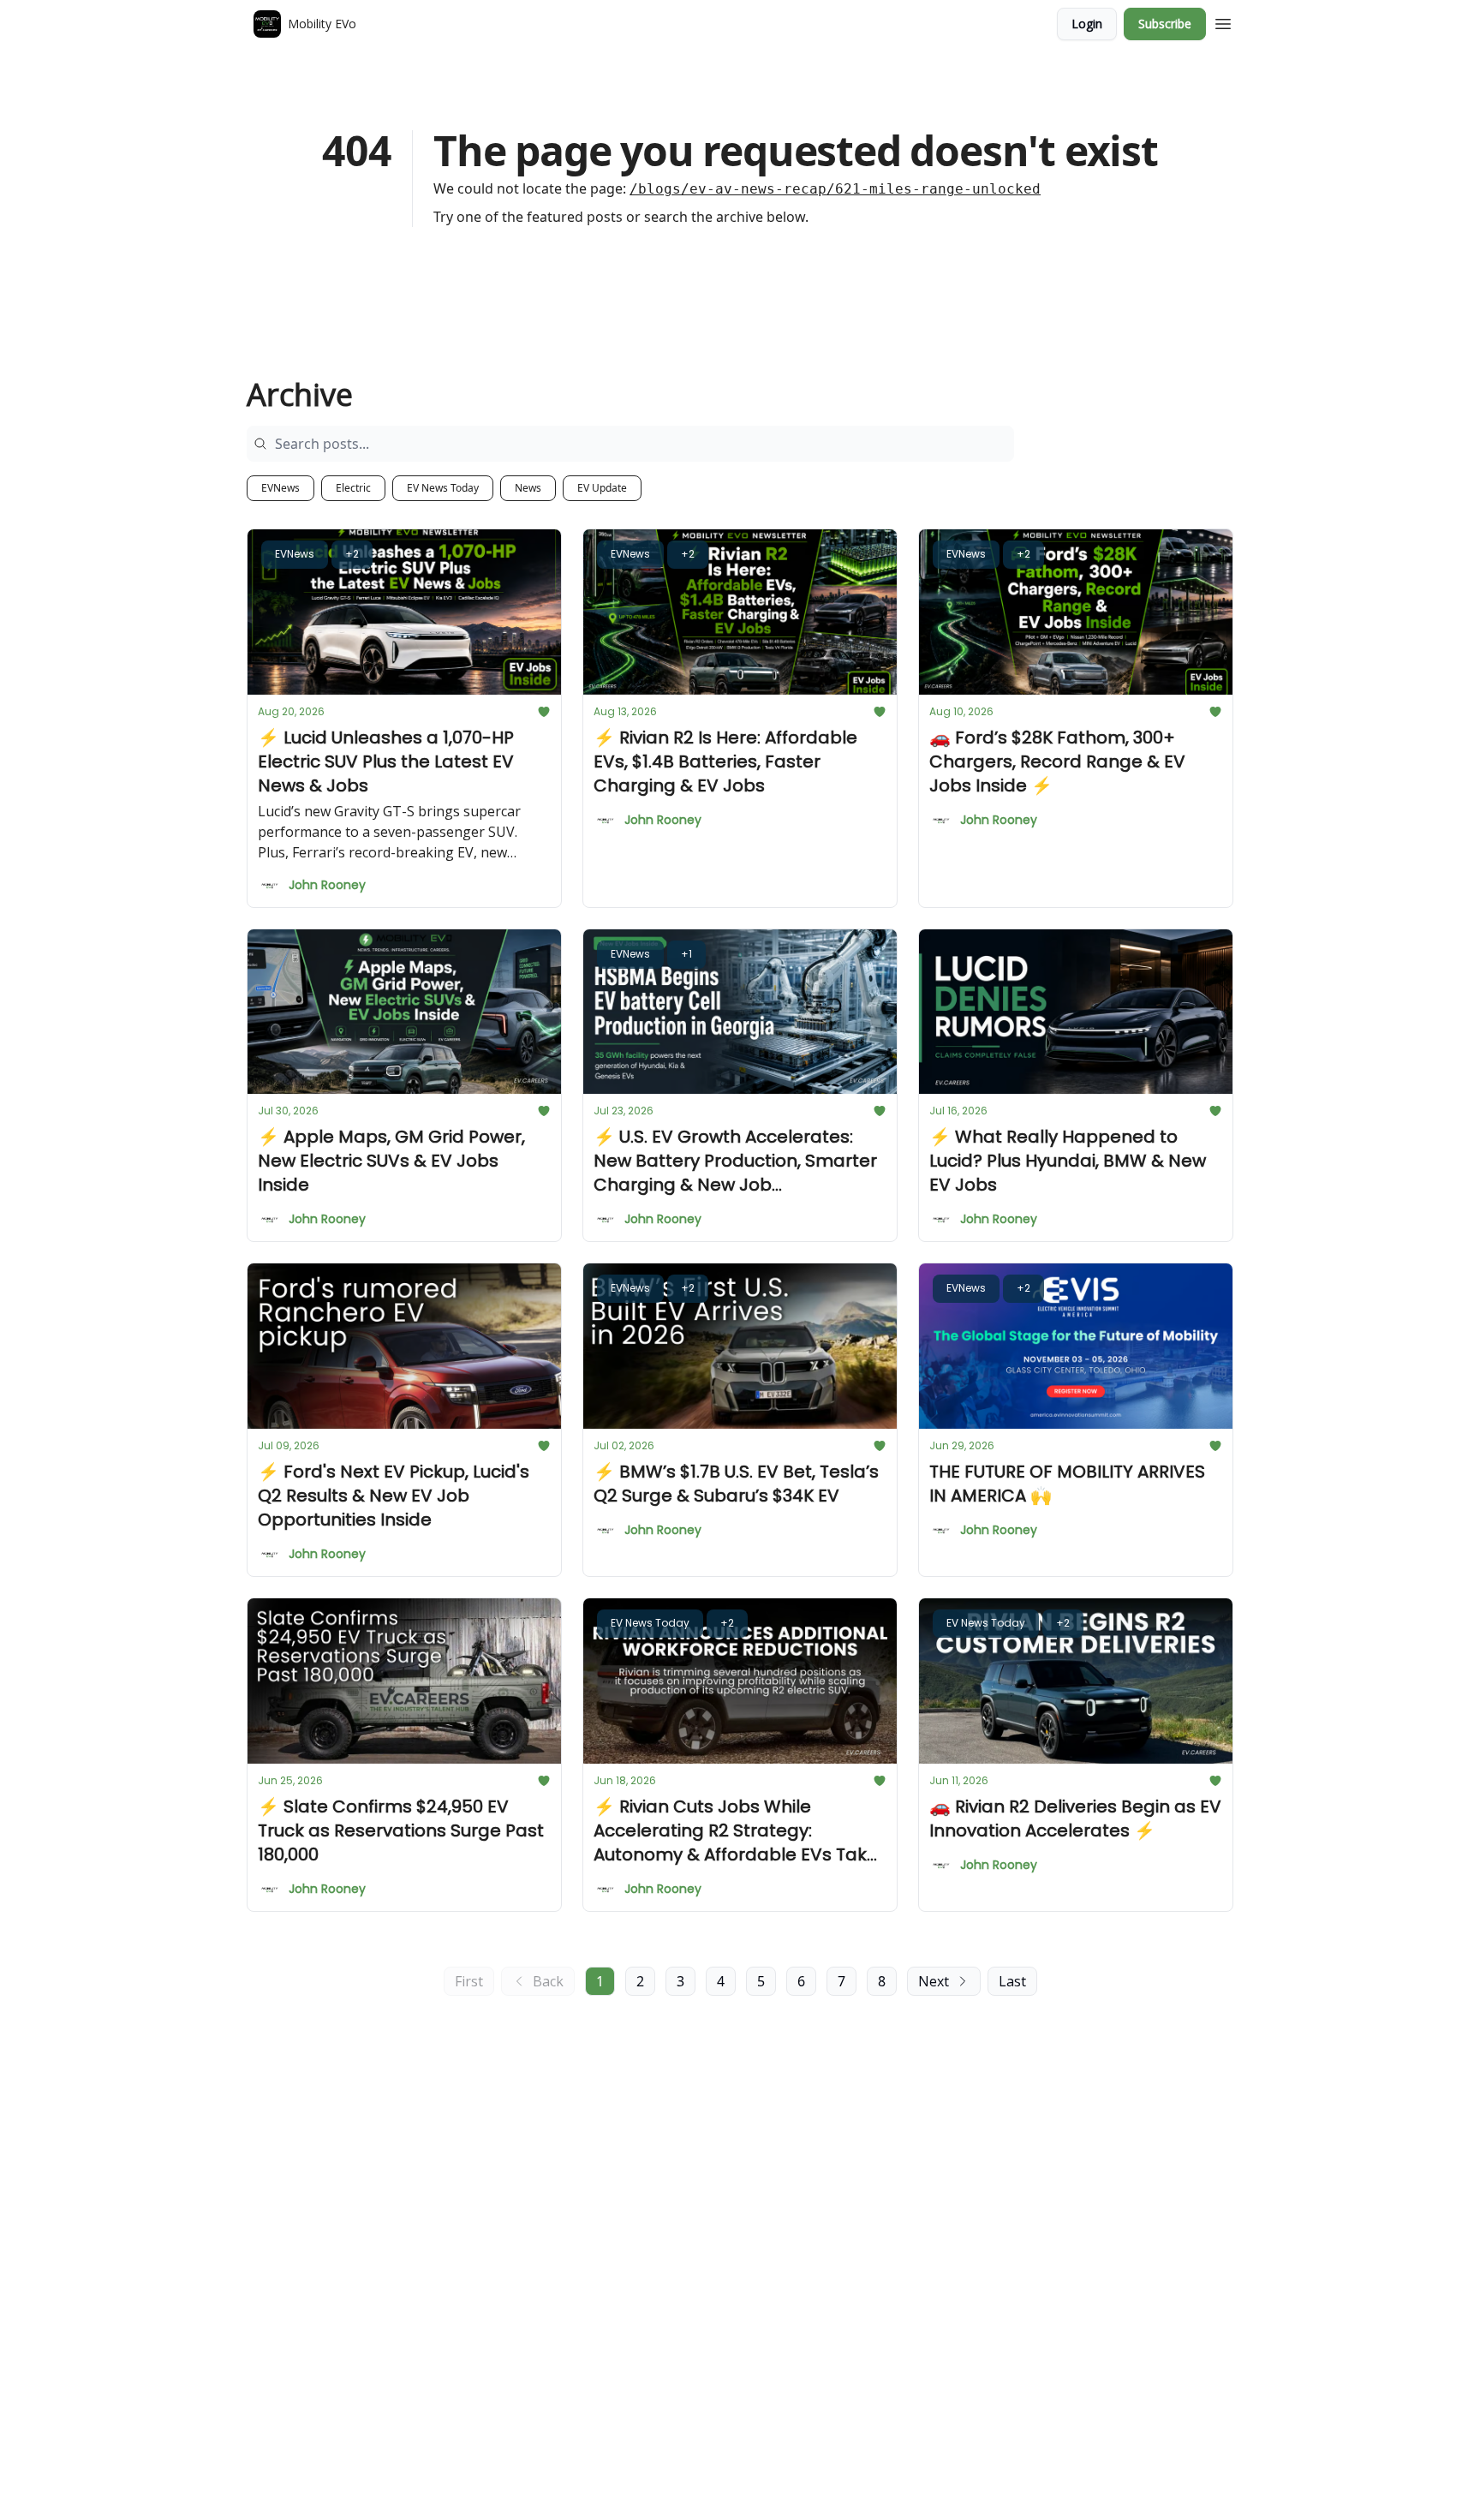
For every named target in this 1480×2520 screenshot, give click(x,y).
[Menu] (1223, 21)
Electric (353, 488)
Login (1087, 24)
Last (1012, 1981)
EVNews (280, 488)
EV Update (602, 488)
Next (934, 1981)
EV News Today (443, 488)
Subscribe (1165, 24)
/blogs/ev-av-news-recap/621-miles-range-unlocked (835, 189)
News (528, 488)
